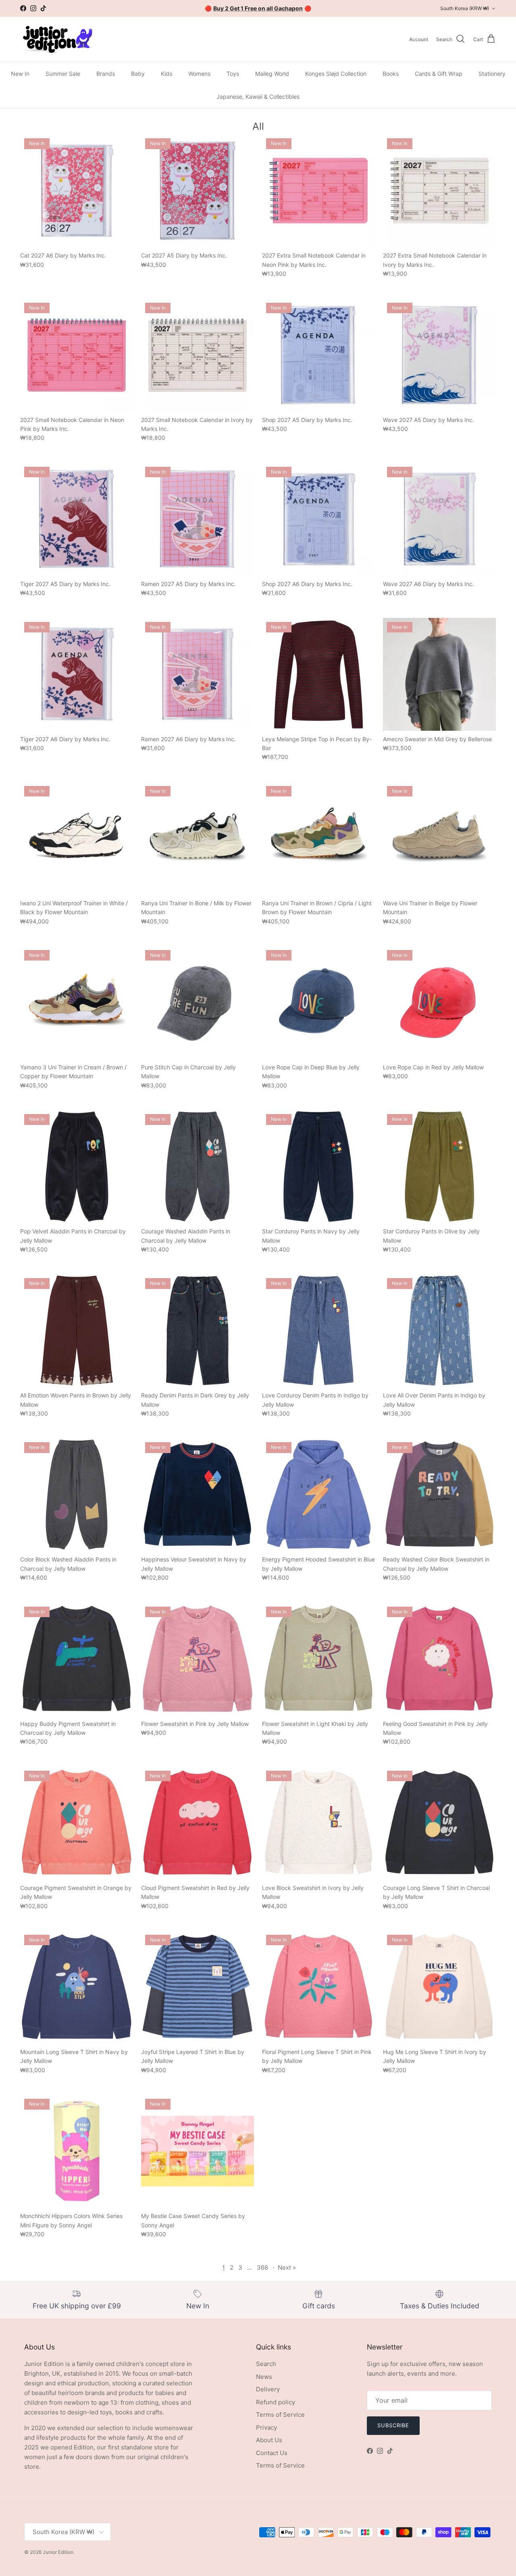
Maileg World (272, 74)
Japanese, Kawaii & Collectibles (258, 97)
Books (391, 74)
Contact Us (272, 2453)
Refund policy (276, 2402)
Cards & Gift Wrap (439, 74)
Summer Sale (63, 74)
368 (262, 2267)
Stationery (492, 74)
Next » (287, 2267)
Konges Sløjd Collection (336, 74)
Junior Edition (58, 2552)
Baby (138, 74)
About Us (269, 2440)
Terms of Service (280, 2415)
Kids (166, 74)
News (264, 2377)
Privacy (266, 2427)
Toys (233, 74)
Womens (199, 74)
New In (20, 74)
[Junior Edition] (57, 39)
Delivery (268, 2389)
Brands (106, 74)
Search (266, 2364)
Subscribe (393, 2425)
